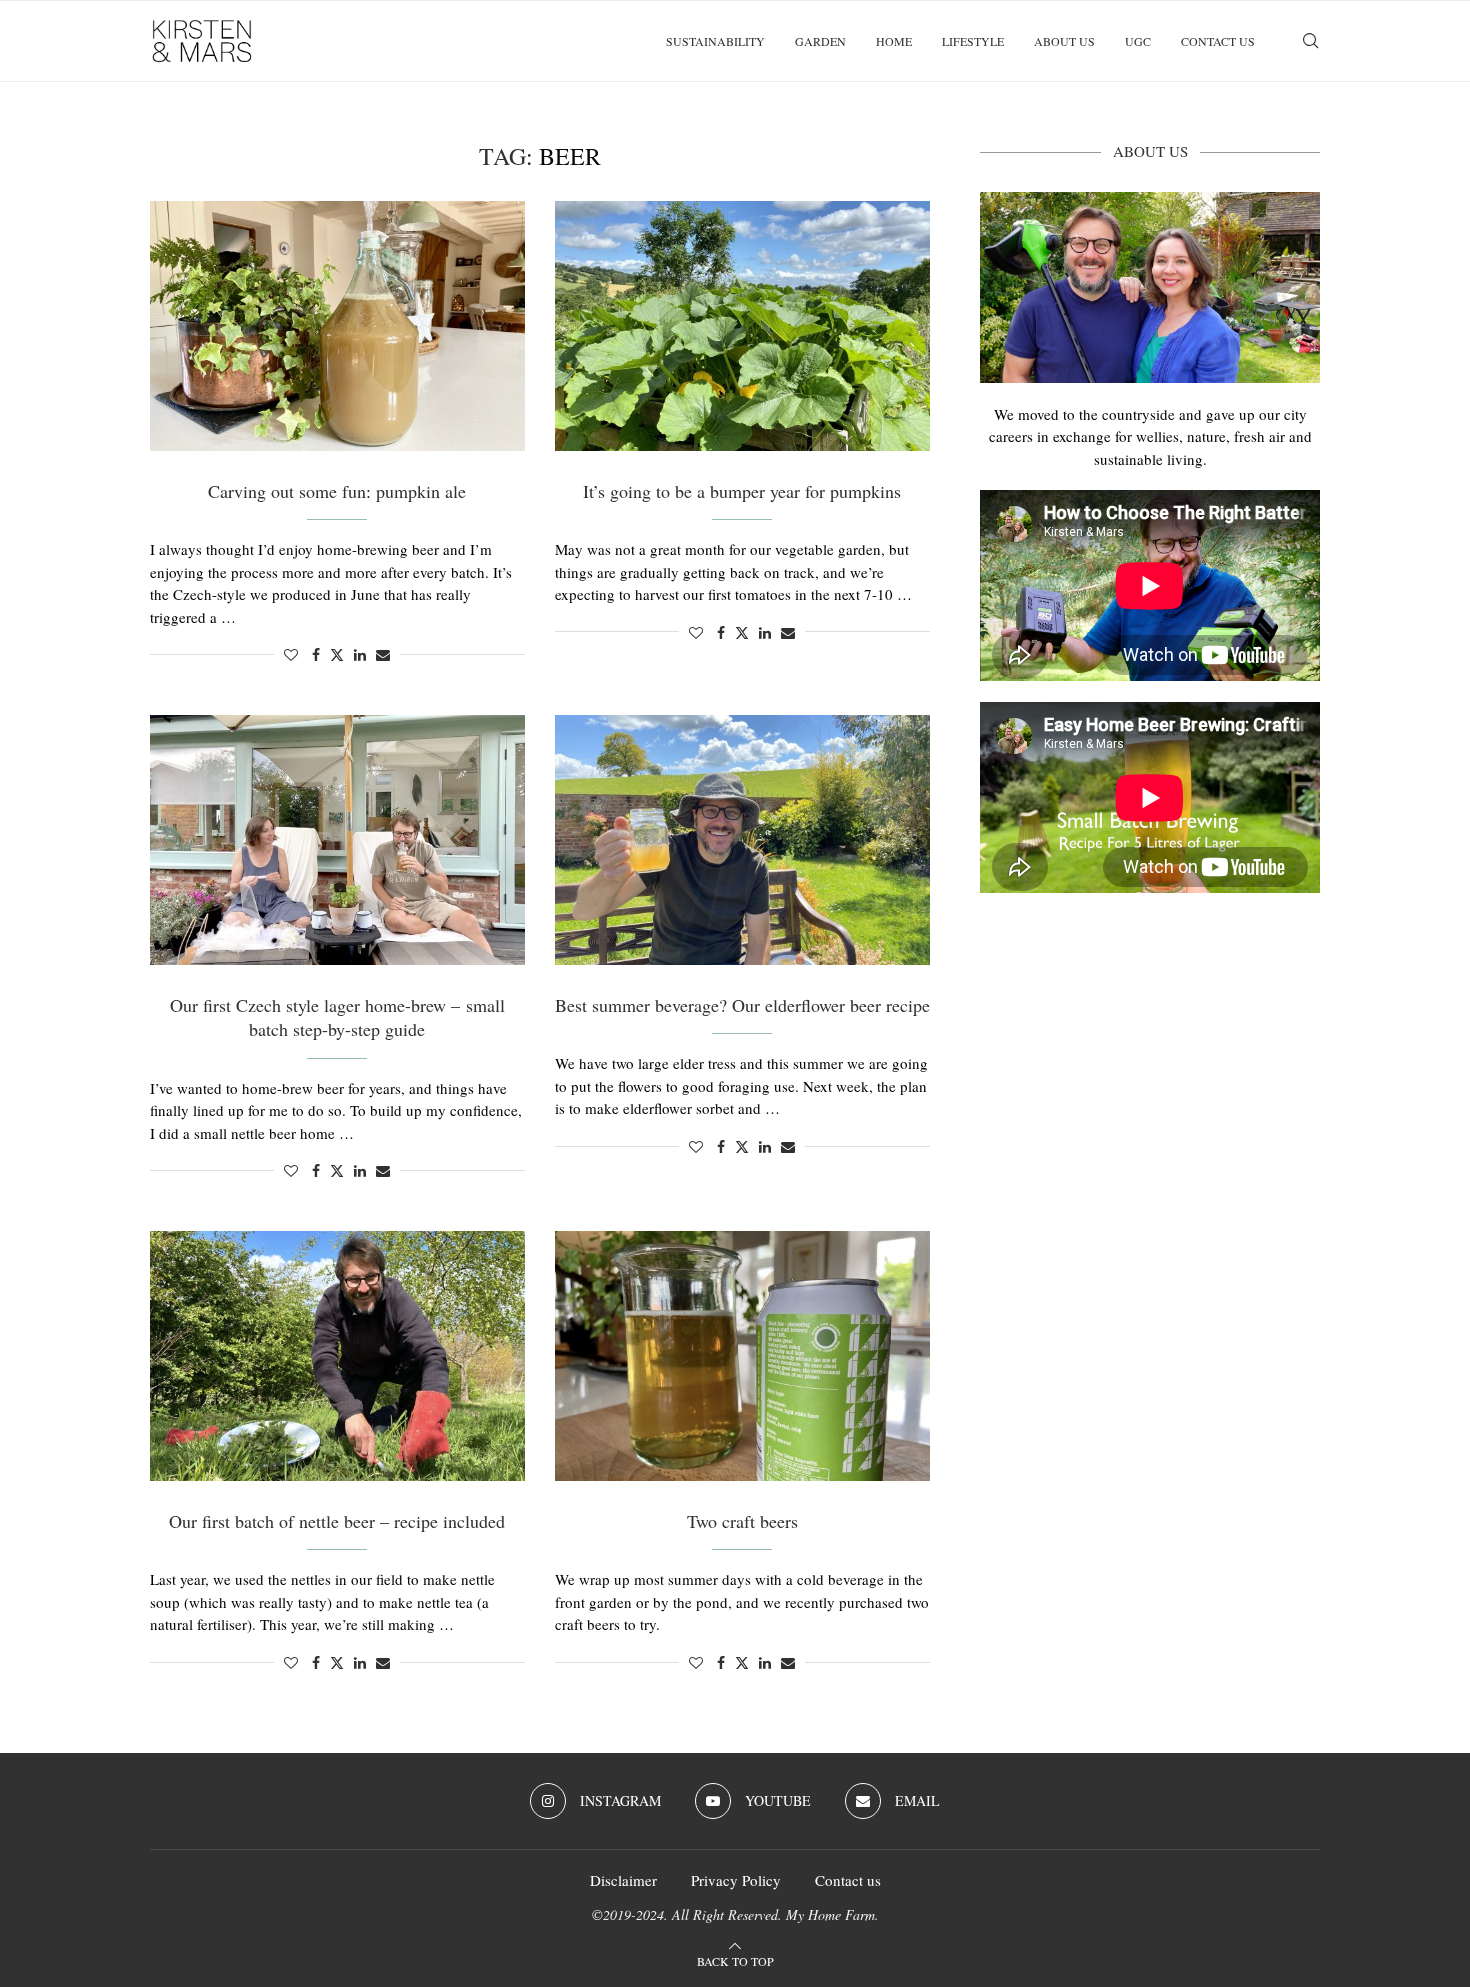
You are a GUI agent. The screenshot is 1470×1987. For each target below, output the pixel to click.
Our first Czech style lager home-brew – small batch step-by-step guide (337, 1017)
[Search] (1310, 41)
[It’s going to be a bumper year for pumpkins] (742, 326)
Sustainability (715, 41)
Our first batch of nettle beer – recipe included (337, 1521)
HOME (894, 41)
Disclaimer (623, 1880)
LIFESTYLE (973, 41)
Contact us (1218, 41)
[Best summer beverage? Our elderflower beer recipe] (742, 840)
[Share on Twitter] (337, 654)
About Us (1064, 41)
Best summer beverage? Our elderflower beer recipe (742, 1005)
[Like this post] (291, 654)
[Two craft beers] (742, 1356)
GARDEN (820, 41)
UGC (1138, 41)
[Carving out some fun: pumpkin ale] (337, 326)
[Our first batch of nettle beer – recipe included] (337, 1356)
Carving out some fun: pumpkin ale (337, 491)
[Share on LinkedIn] (360, 654)
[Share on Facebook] (316, 654)
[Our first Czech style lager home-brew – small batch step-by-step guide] (337, 840)
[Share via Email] (383, 654)
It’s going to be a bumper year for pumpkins (742, 491)
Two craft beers (742, 1521)
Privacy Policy (736, 1880)
